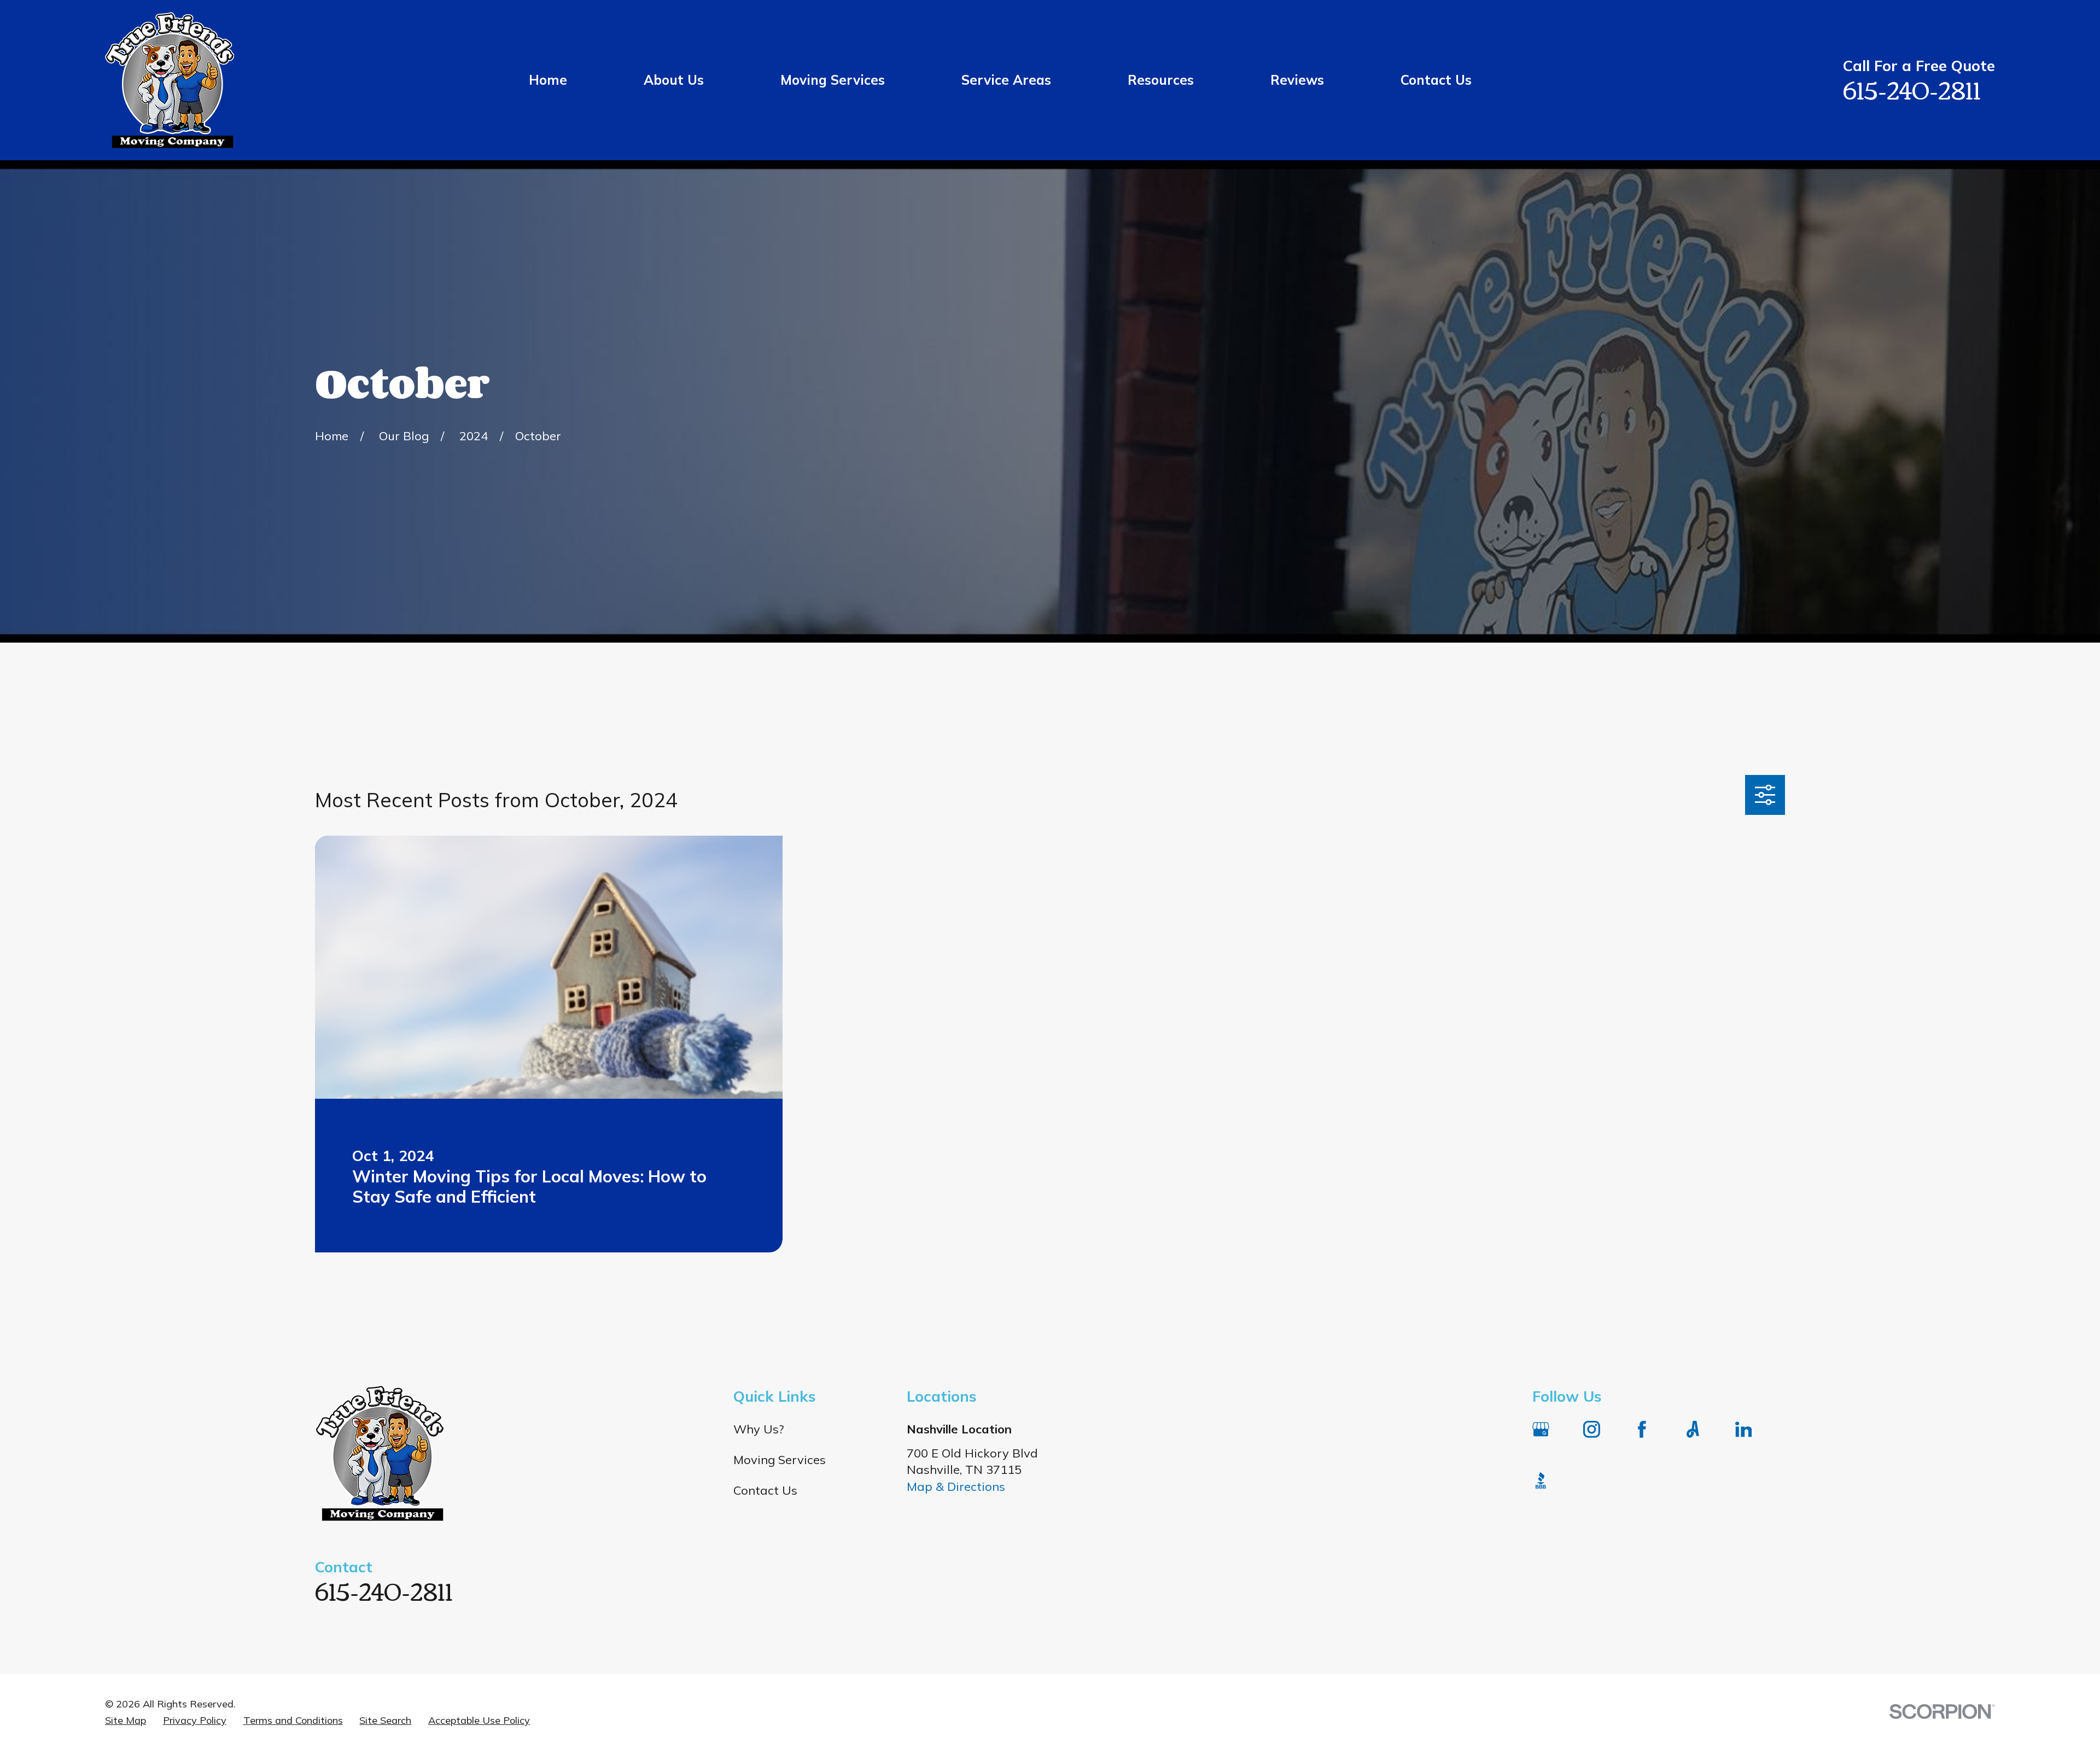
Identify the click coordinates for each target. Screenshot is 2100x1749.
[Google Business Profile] (1541, 1429)
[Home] (170, 80)
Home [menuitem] (548, 80)
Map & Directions (956, 1486)
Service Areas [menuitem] (1006, 80)
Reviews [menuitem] (1297, 80)
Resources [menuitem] (1161, 80)
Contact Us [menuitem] (1436, 80)
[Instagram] (1592, 1429)
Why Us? (759, 1429)
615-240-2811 (1912, 89)
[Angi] (1693, 1429)
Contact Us (765, 1490)
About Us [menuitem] (674, 80)
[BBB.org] (1541, 1480)
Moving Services (780, 1460)
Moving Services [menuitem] (833, 80)
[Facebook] (1642, 1429)
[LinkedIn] (1744, 1429)
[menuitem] (126, 1721)
